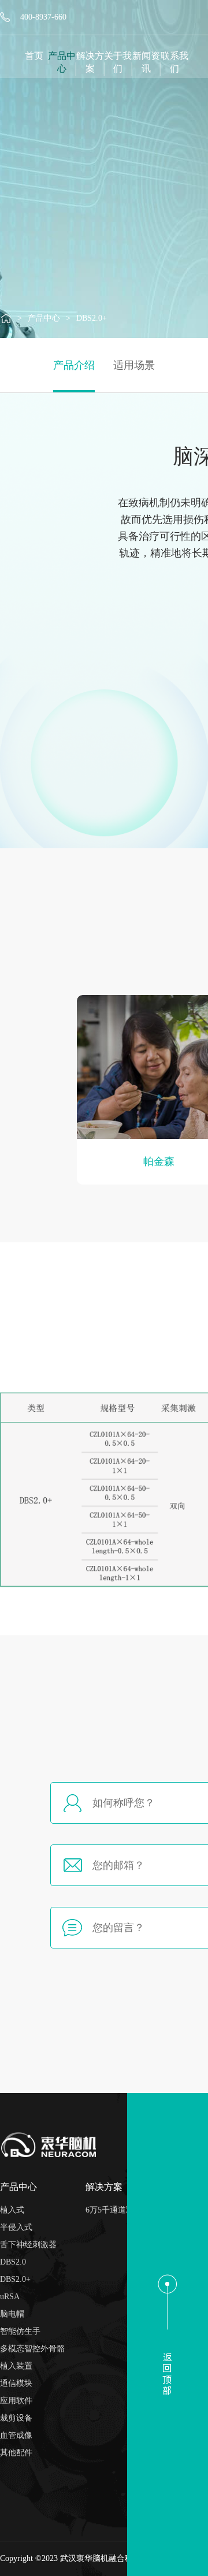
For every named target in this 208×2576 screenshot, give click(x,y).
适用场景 (134, 365)
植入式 (12, 2210)
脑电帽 (12, 2314)
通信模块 (16, 2383)
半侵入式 (16, 2227)
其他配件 (16, 2453)
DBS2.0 (13, 2262)
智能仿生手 (20, 2331)
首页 (34, 56)
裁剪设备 (16, 2418)
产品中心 (44, 318)
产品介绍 (74, 365)
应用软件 (16, 2401)
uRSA (10, 2297)
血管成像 (16, 2435)
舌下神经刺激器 (28, 2245)
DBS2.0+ (92, 318)
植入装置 (16, 2366)
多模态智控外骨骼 (32, 2349)
